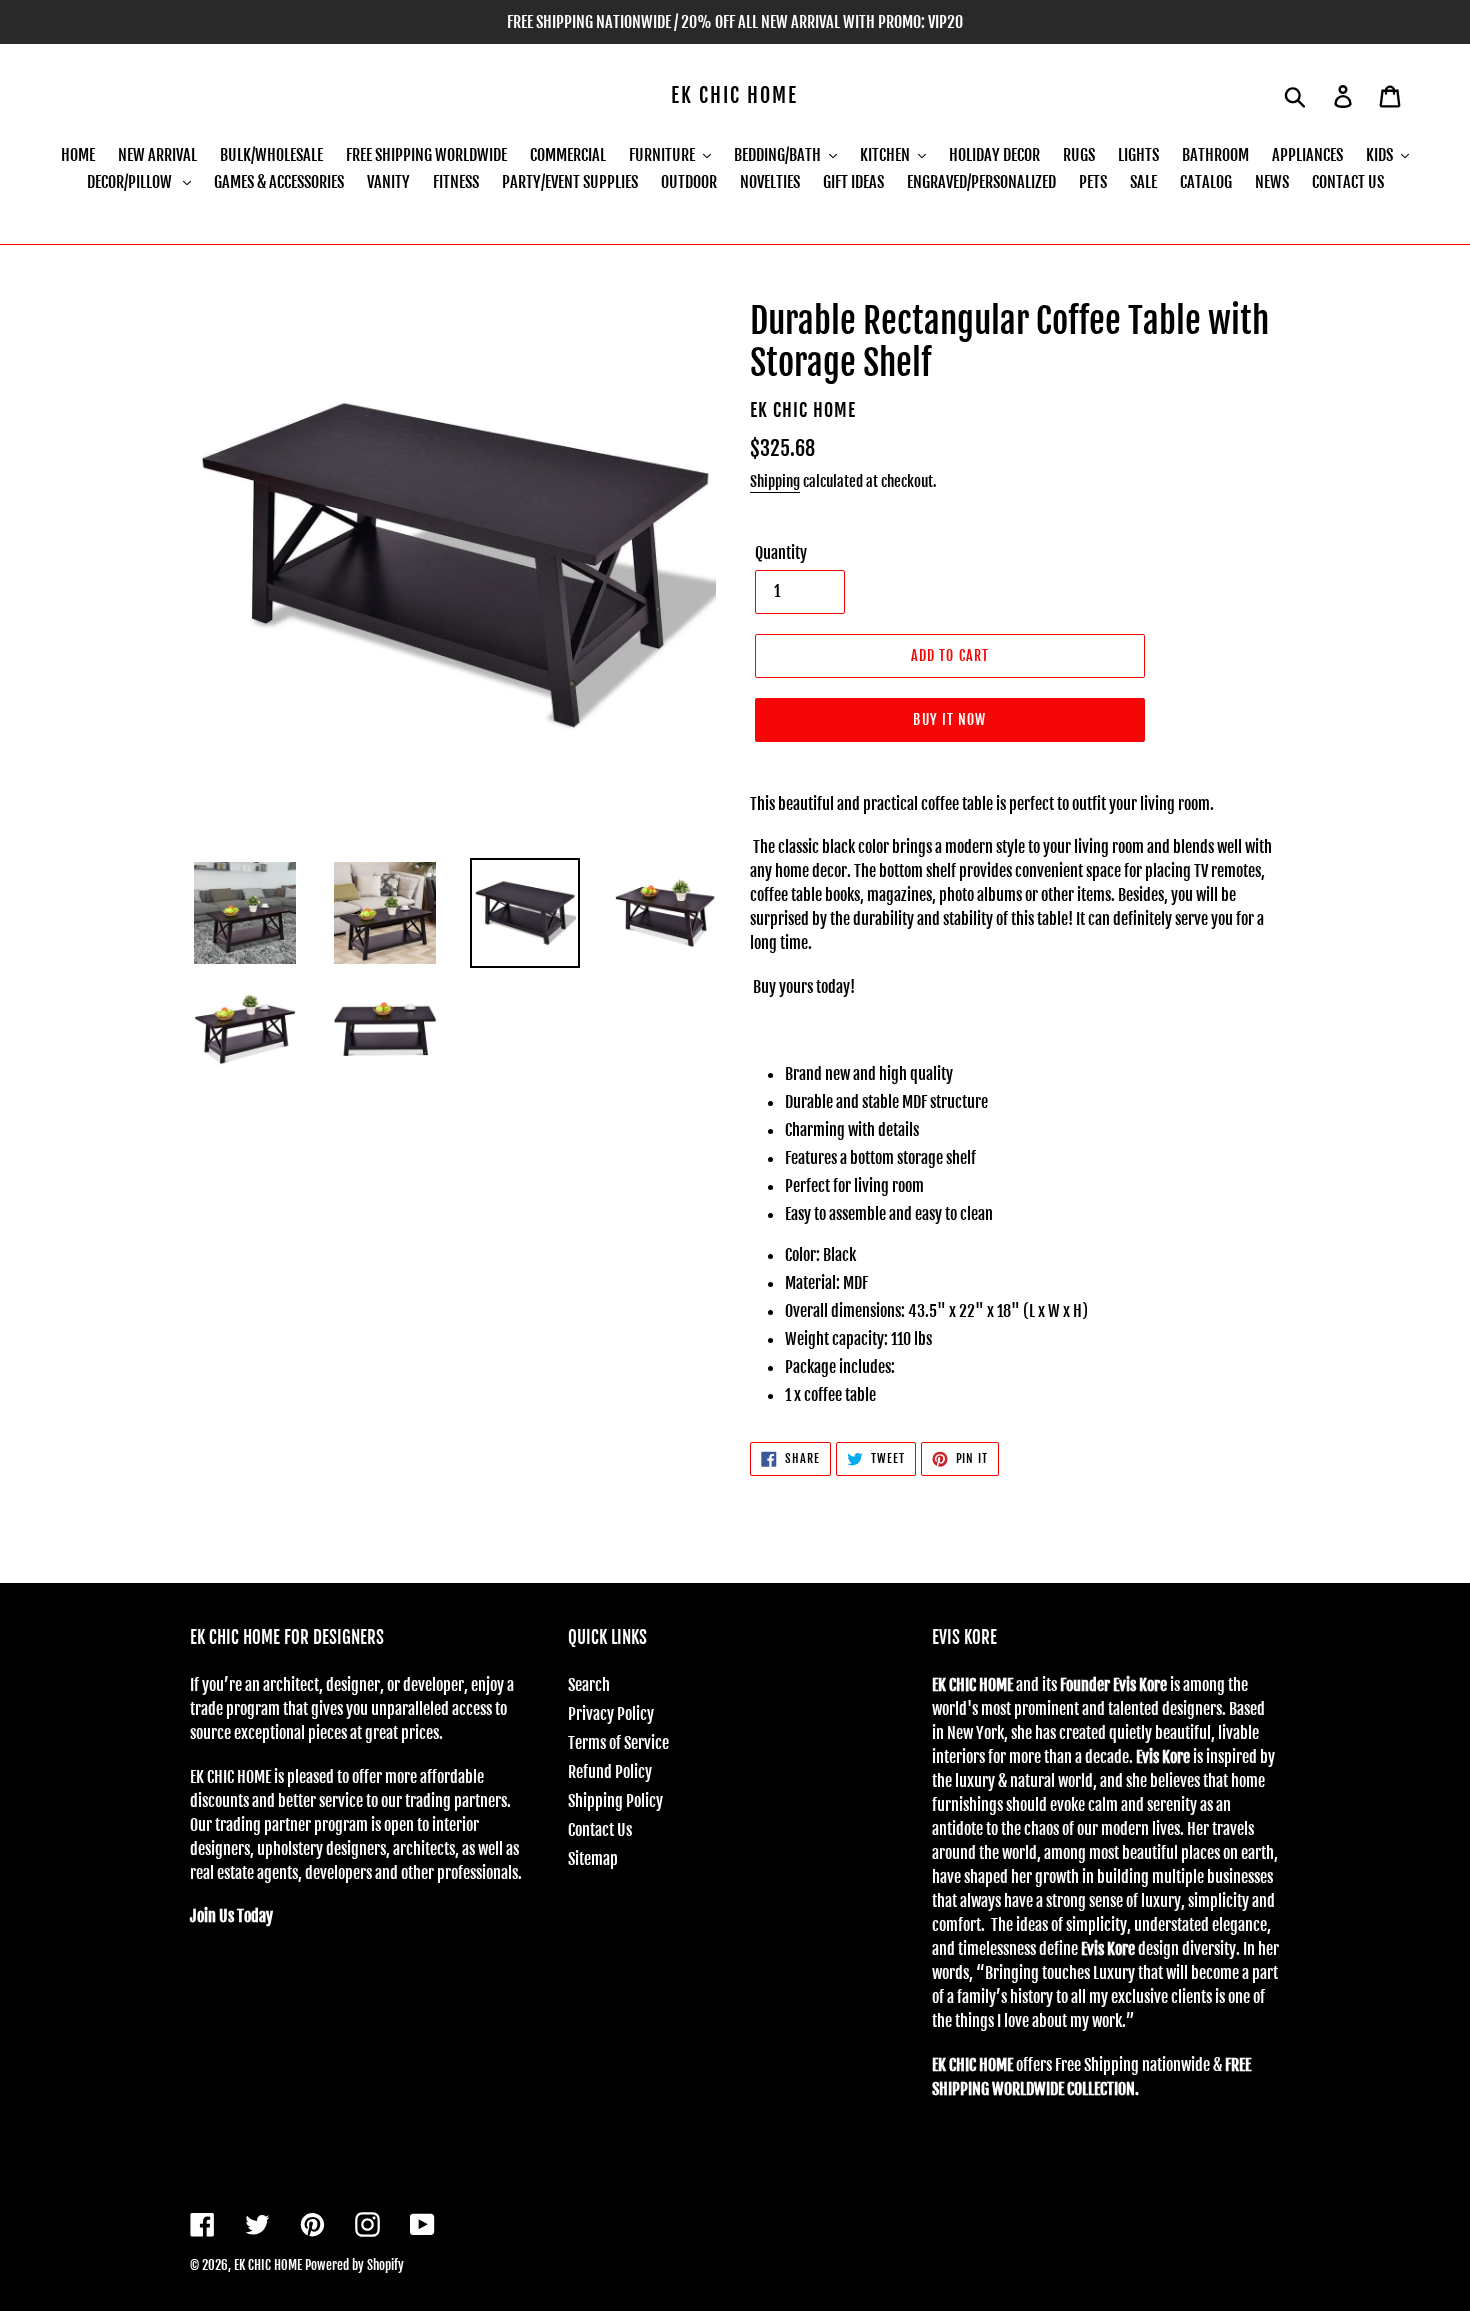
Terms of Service (618, 1743)
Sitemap (593, 1859)
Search (589, 1685)
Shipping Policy (615, 1801)
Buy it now (949, 719)
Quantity (781, 553)
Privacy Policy (611, 1714)
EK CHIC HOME (734, 96)
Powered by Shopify (354, 2265)
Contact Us (600, 1830)
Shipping (775, 481)
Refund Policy (610, 1772)
